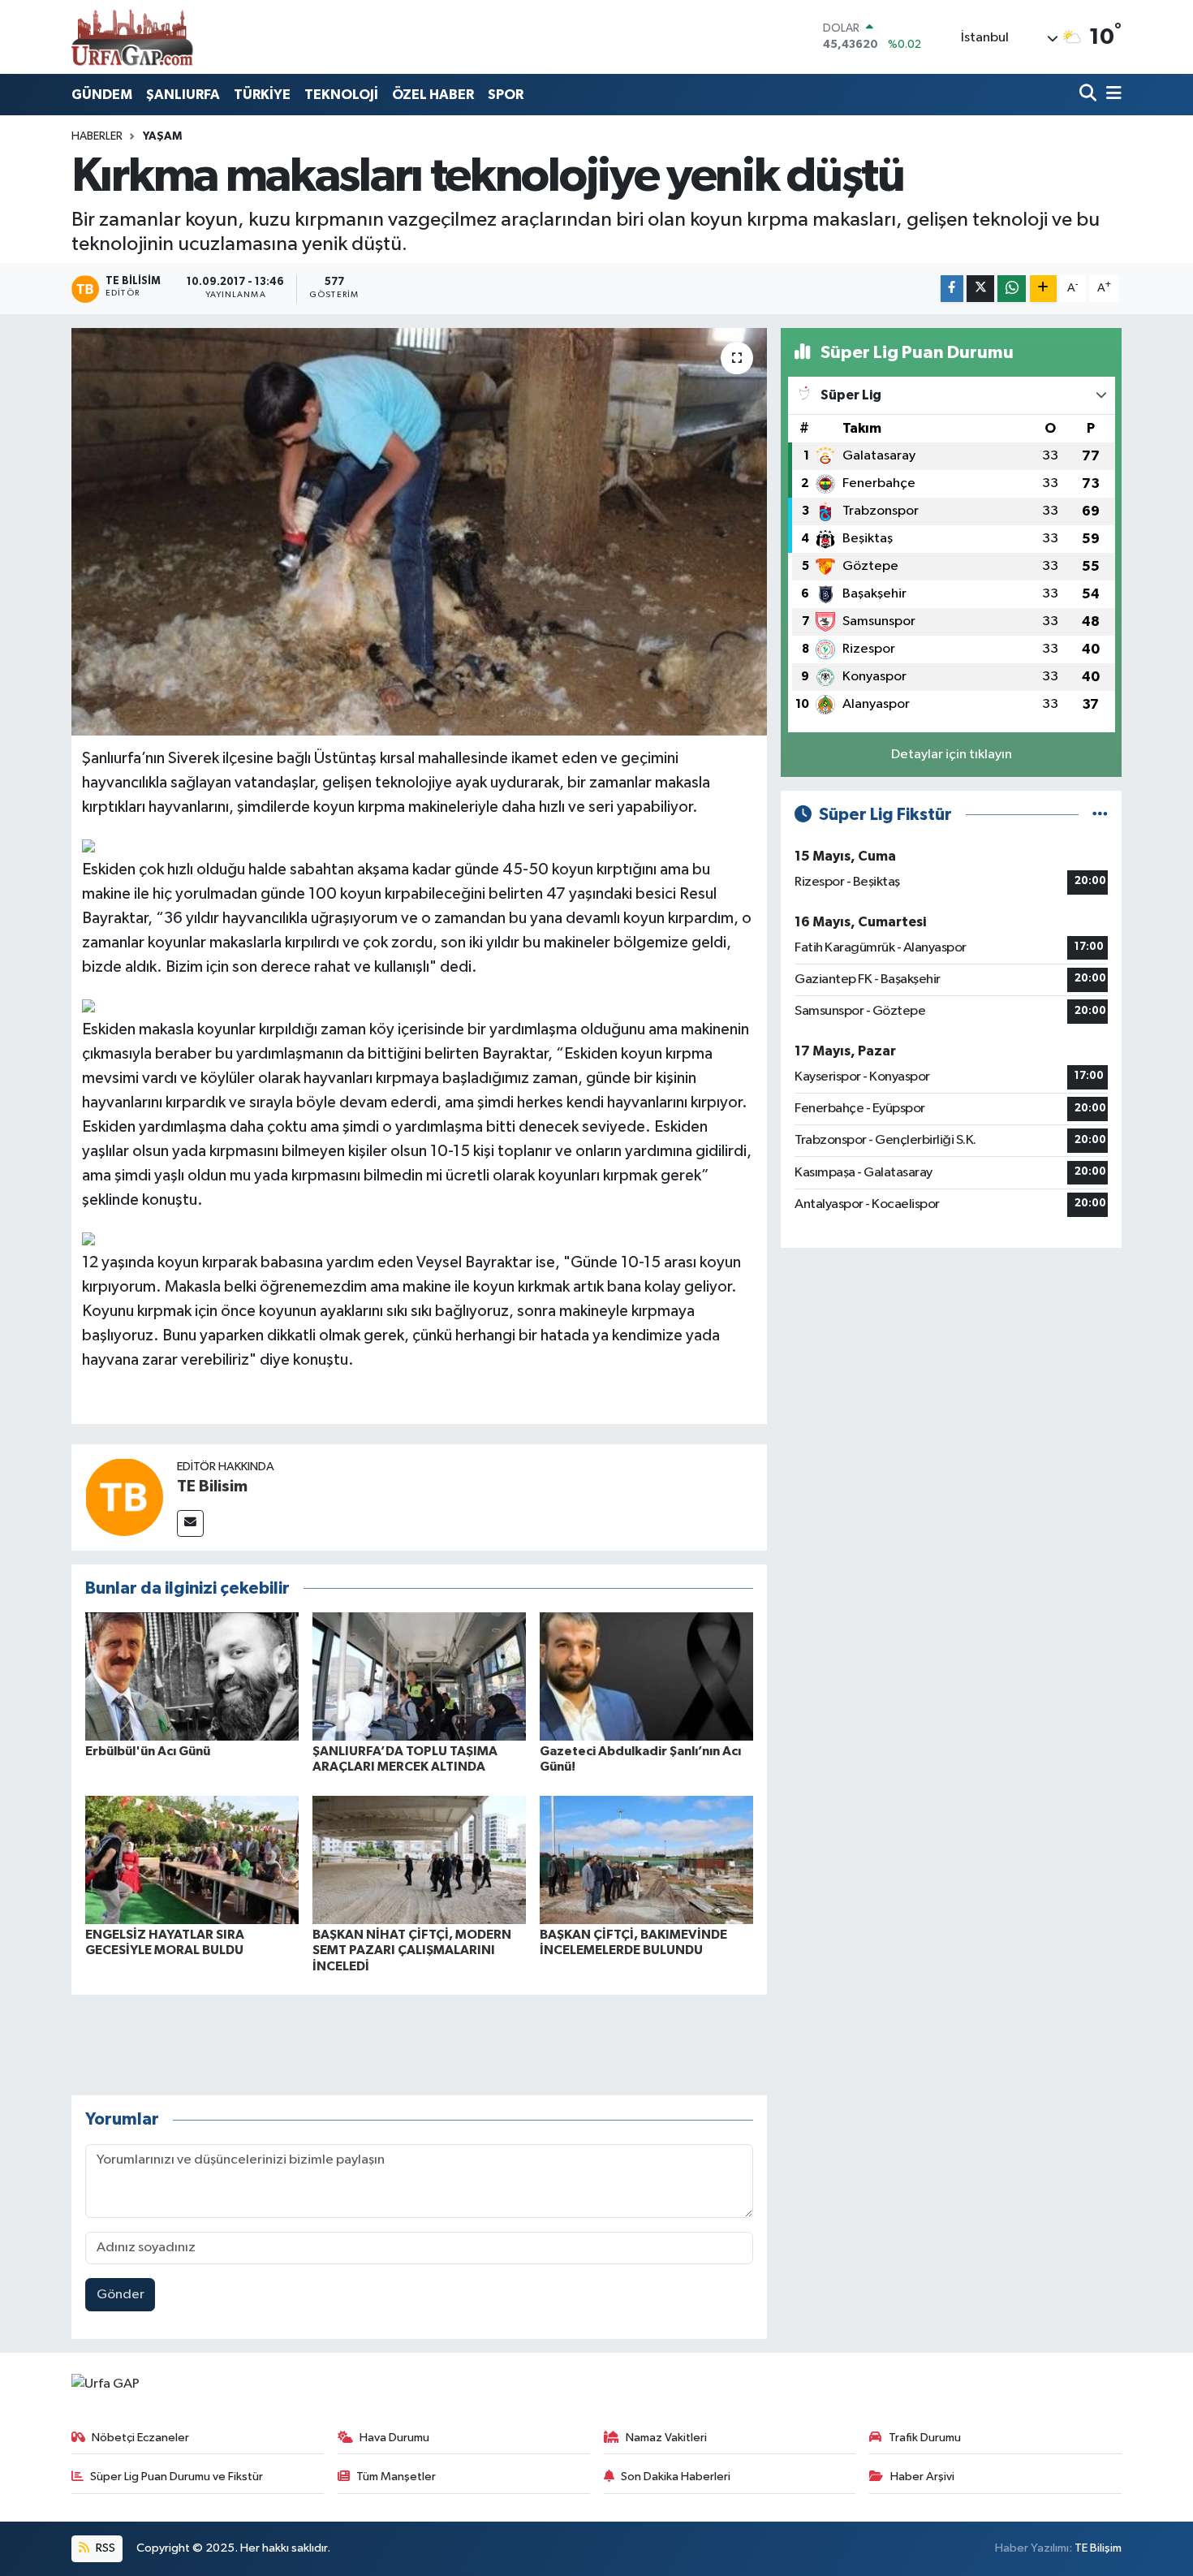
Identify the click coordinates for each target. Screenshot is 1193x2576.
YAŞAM (162, 136)
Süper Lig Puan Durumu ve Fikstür (177, 2477)
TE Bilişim (1098, 2548)
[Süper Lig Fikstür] (1100, 815)
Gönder (121, 2295)
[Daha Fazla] (1043, 289)
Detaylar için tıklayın (952, 755)
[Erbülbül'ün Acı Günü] (192, 1676)
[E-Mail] (190, 1523)
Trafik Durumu (925, 2438)
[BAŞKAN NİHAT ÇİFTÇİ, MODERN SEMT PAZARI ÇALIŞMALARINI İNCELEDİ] (419, 1860)
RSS (104, 2548)
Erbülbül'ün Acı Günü (148, 1751)
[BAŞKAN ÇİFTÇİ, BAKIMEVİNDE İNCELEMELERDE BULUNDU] (646, 1860)
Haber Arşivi (922, 2477)
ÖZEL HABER (433, 95)
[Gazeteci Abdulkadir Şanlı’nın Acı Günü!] (646, 1676)
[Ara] (1090, 95)
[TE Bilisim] (124, 1497)
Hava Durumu (394, 2438)
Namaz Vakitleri (666, 2438)
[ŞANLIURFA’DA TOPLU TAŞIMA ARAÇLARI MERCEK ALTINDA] (419, 1676)
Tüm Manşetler (396, 2477)
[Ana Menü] (1111, 95)
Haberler (97, 136)
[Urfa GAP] (132, 37)
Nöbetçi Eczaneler (140, 2438)
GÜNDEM (102, 95)
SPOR (506, 95)
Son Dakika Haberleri (676, 2477)
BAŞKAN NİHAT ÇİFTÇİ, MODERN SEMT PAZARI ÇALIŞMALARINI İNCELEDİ (412, 1950)
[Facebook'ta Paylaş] (952, 289)
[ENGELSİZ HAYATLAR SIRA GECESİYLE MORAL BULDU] (192, 1860)
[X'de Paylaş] (980, 289)
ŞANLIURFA (183, 95)
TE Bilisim (212, 1486)
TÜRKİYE (262, 95)
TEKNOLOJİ (341, 95)
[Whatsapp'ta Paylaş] (1012, 289)
